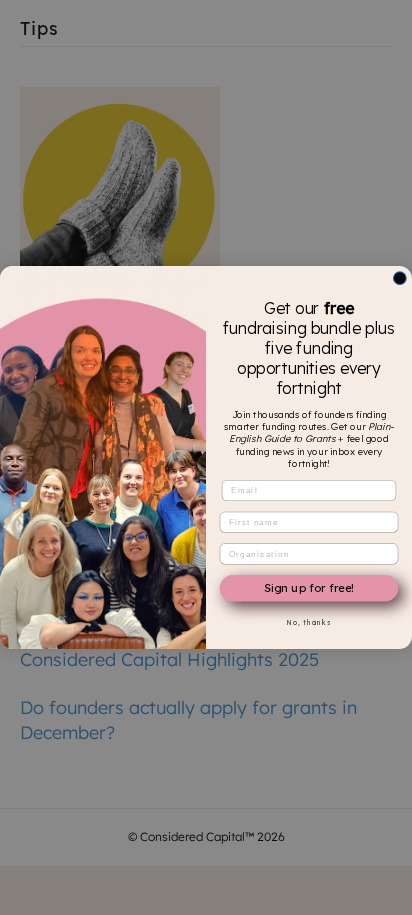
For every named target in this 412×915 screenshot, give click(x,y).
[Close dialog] (400, 278)
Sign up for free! (308, 588)
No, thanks (309, 622)
